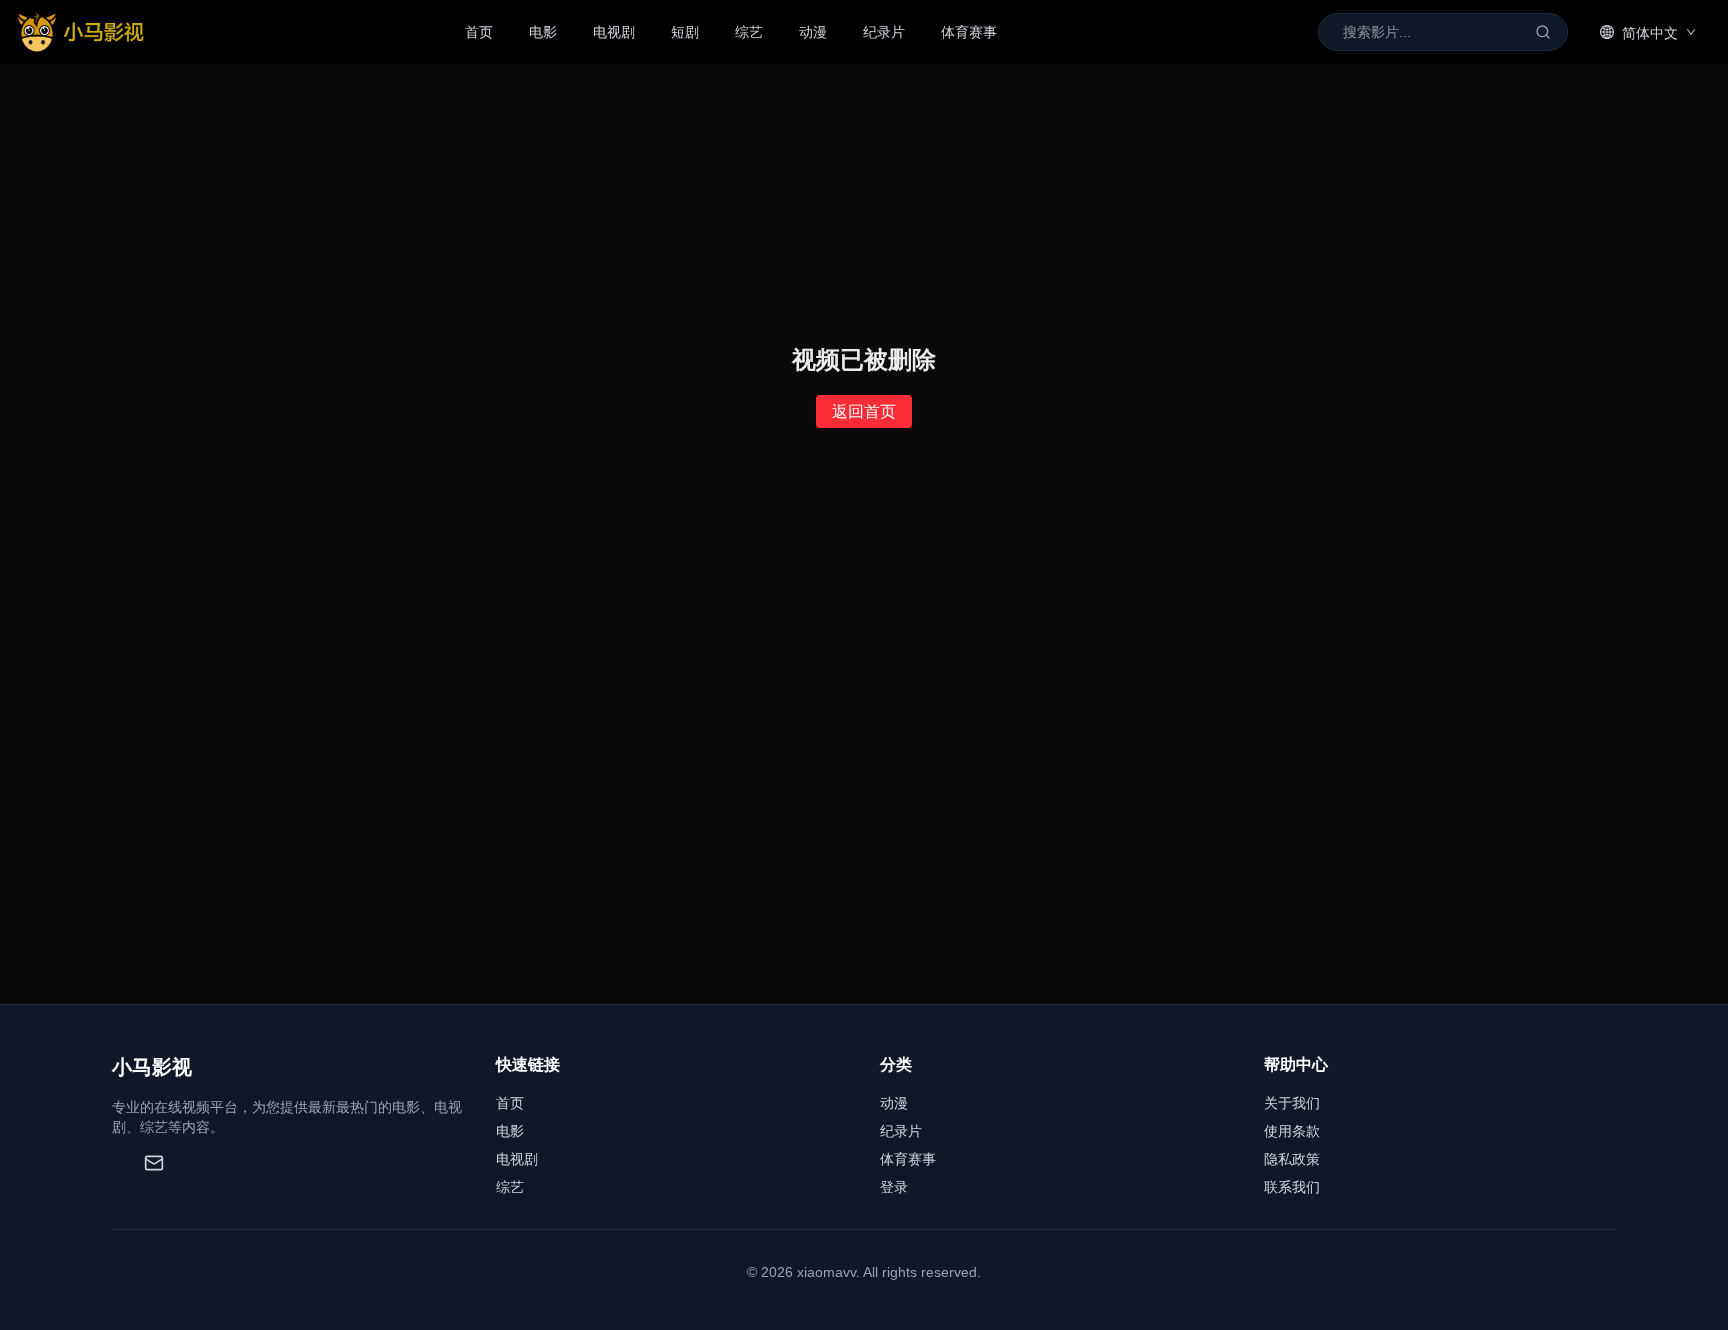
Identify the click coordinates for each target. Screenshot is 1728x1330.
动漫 (813, 32)
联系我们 (1292, 1187)
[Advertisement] (864, 854)
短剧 (685, 32)
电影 (543, 32)
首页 (479, 32)
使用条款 (1292, 1131)
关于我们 (1292, 1103)
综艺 (749, 32)
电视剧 (614, 32)
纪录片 (884, 32)
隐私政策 (1292, 1159)
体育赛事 (969, 32)
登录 (894, 1187)
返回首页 (864, 411)
